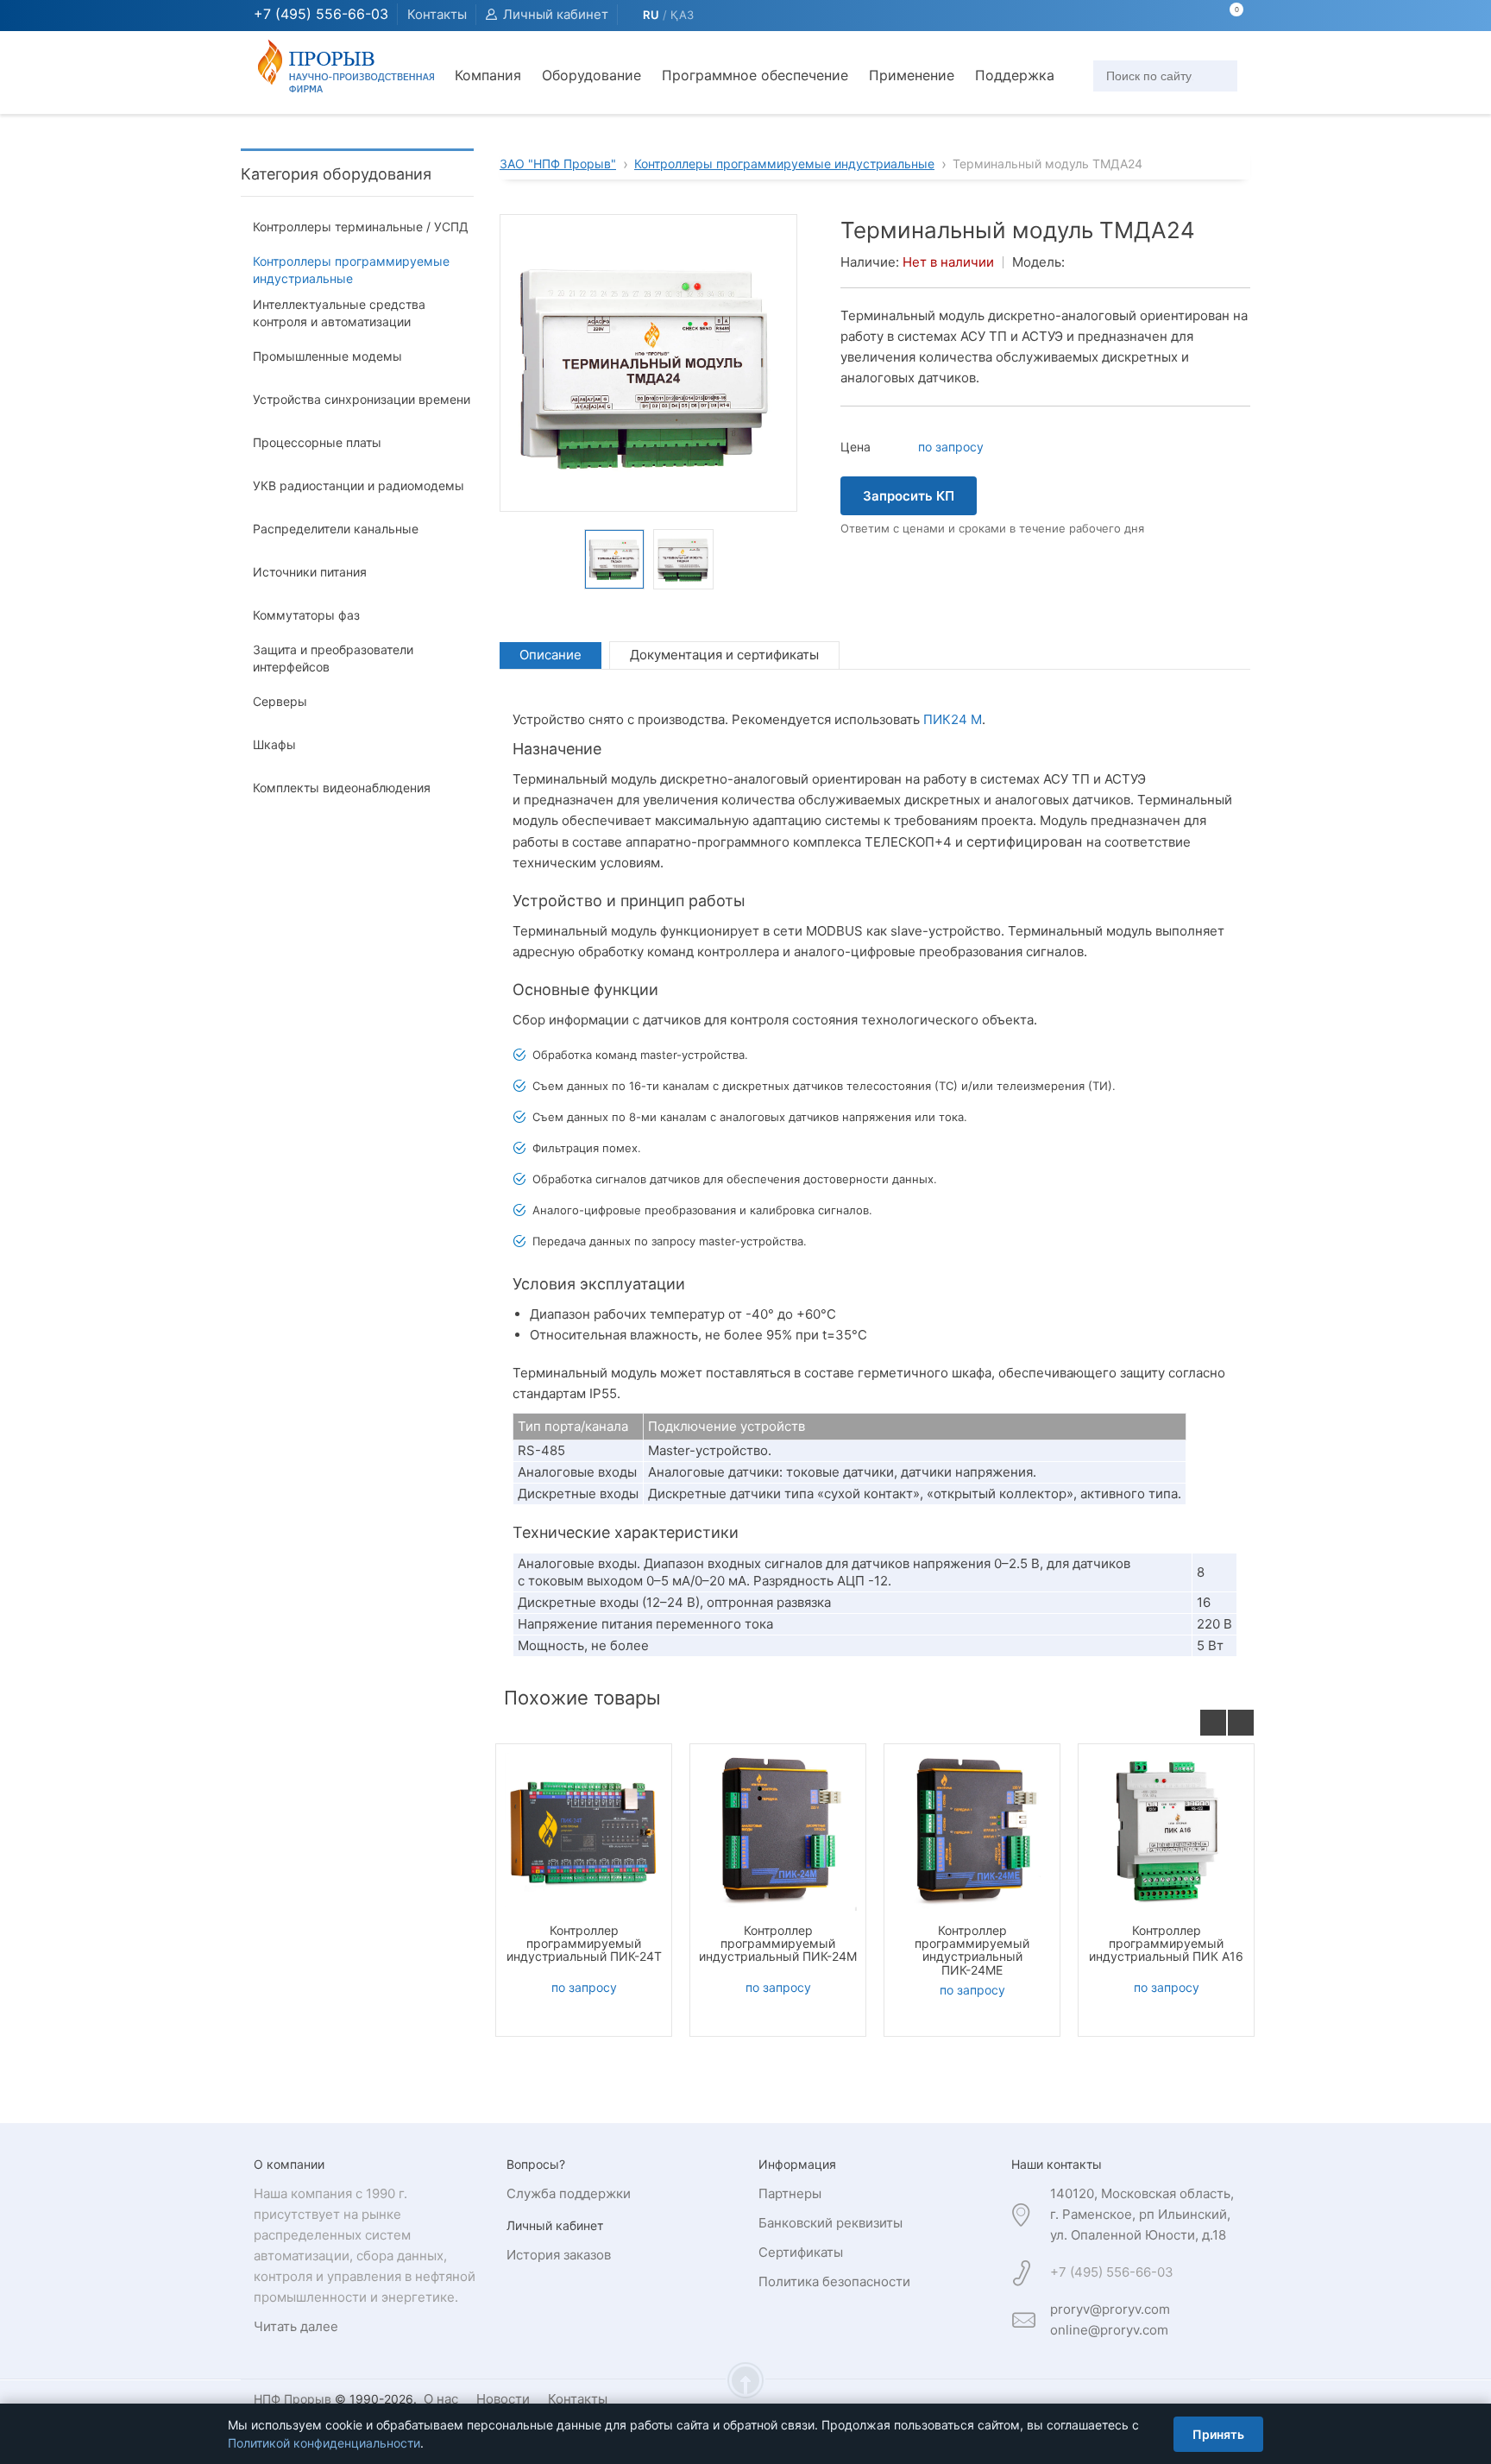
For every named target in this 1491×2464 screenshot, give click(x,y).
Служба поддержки (569, 2193)
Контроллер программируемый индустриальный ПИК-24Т (584, 1944)
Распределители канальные (336, 529)
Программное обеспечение (755, 75)
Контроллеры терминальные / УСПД (361, 227)
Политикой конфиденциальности (324, 2443)
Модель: (1038, 262)
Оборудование (591, 75)
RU (651, 15)
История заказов (559, 2255)
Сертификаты (801, 2252)
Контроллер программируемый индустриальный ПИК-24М (778, 1944)
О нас (441, 2399)
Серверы (280, 701)
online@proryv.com (1109, 2330)
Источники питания (310, 572)
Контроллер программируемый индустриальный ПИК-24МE (972, 1950)
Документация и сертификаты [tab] (724, 655)
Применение (912, 75)
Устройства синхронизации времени (362, 399)
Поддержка (1015, 75)
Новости (503, 2399)
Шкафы (274, 744)
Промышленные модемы (327, 356)
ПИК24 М (953, 719)
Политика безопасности (834, 2281)
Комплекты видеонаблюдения (342, 788)
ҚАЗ (683, 15)
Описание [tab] (550, 655)
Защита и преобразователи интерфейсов (333, 658)
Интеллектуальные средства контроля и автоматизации (339, 313)
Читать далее (296, 2326)
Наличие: (870, 262)
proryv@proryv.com (1110, 2309)
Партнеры (790, 2193)
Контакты (437, 14)
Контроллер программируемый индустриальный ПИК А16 (1166, 1944)
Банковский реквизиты (830, 2223)
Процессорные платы (317, 442)
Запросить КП (909, 496)
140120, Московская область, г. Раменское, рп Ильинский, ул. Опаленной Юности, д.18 (1142, 2214)
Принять (1218, 2434)
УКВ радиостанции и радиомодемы (359, 485)
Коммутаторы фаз (306, 615)
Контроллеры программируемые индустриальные (351, 270)
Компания (488, 75)
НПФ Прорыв (293, 2399)
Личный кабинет (556, 14)
